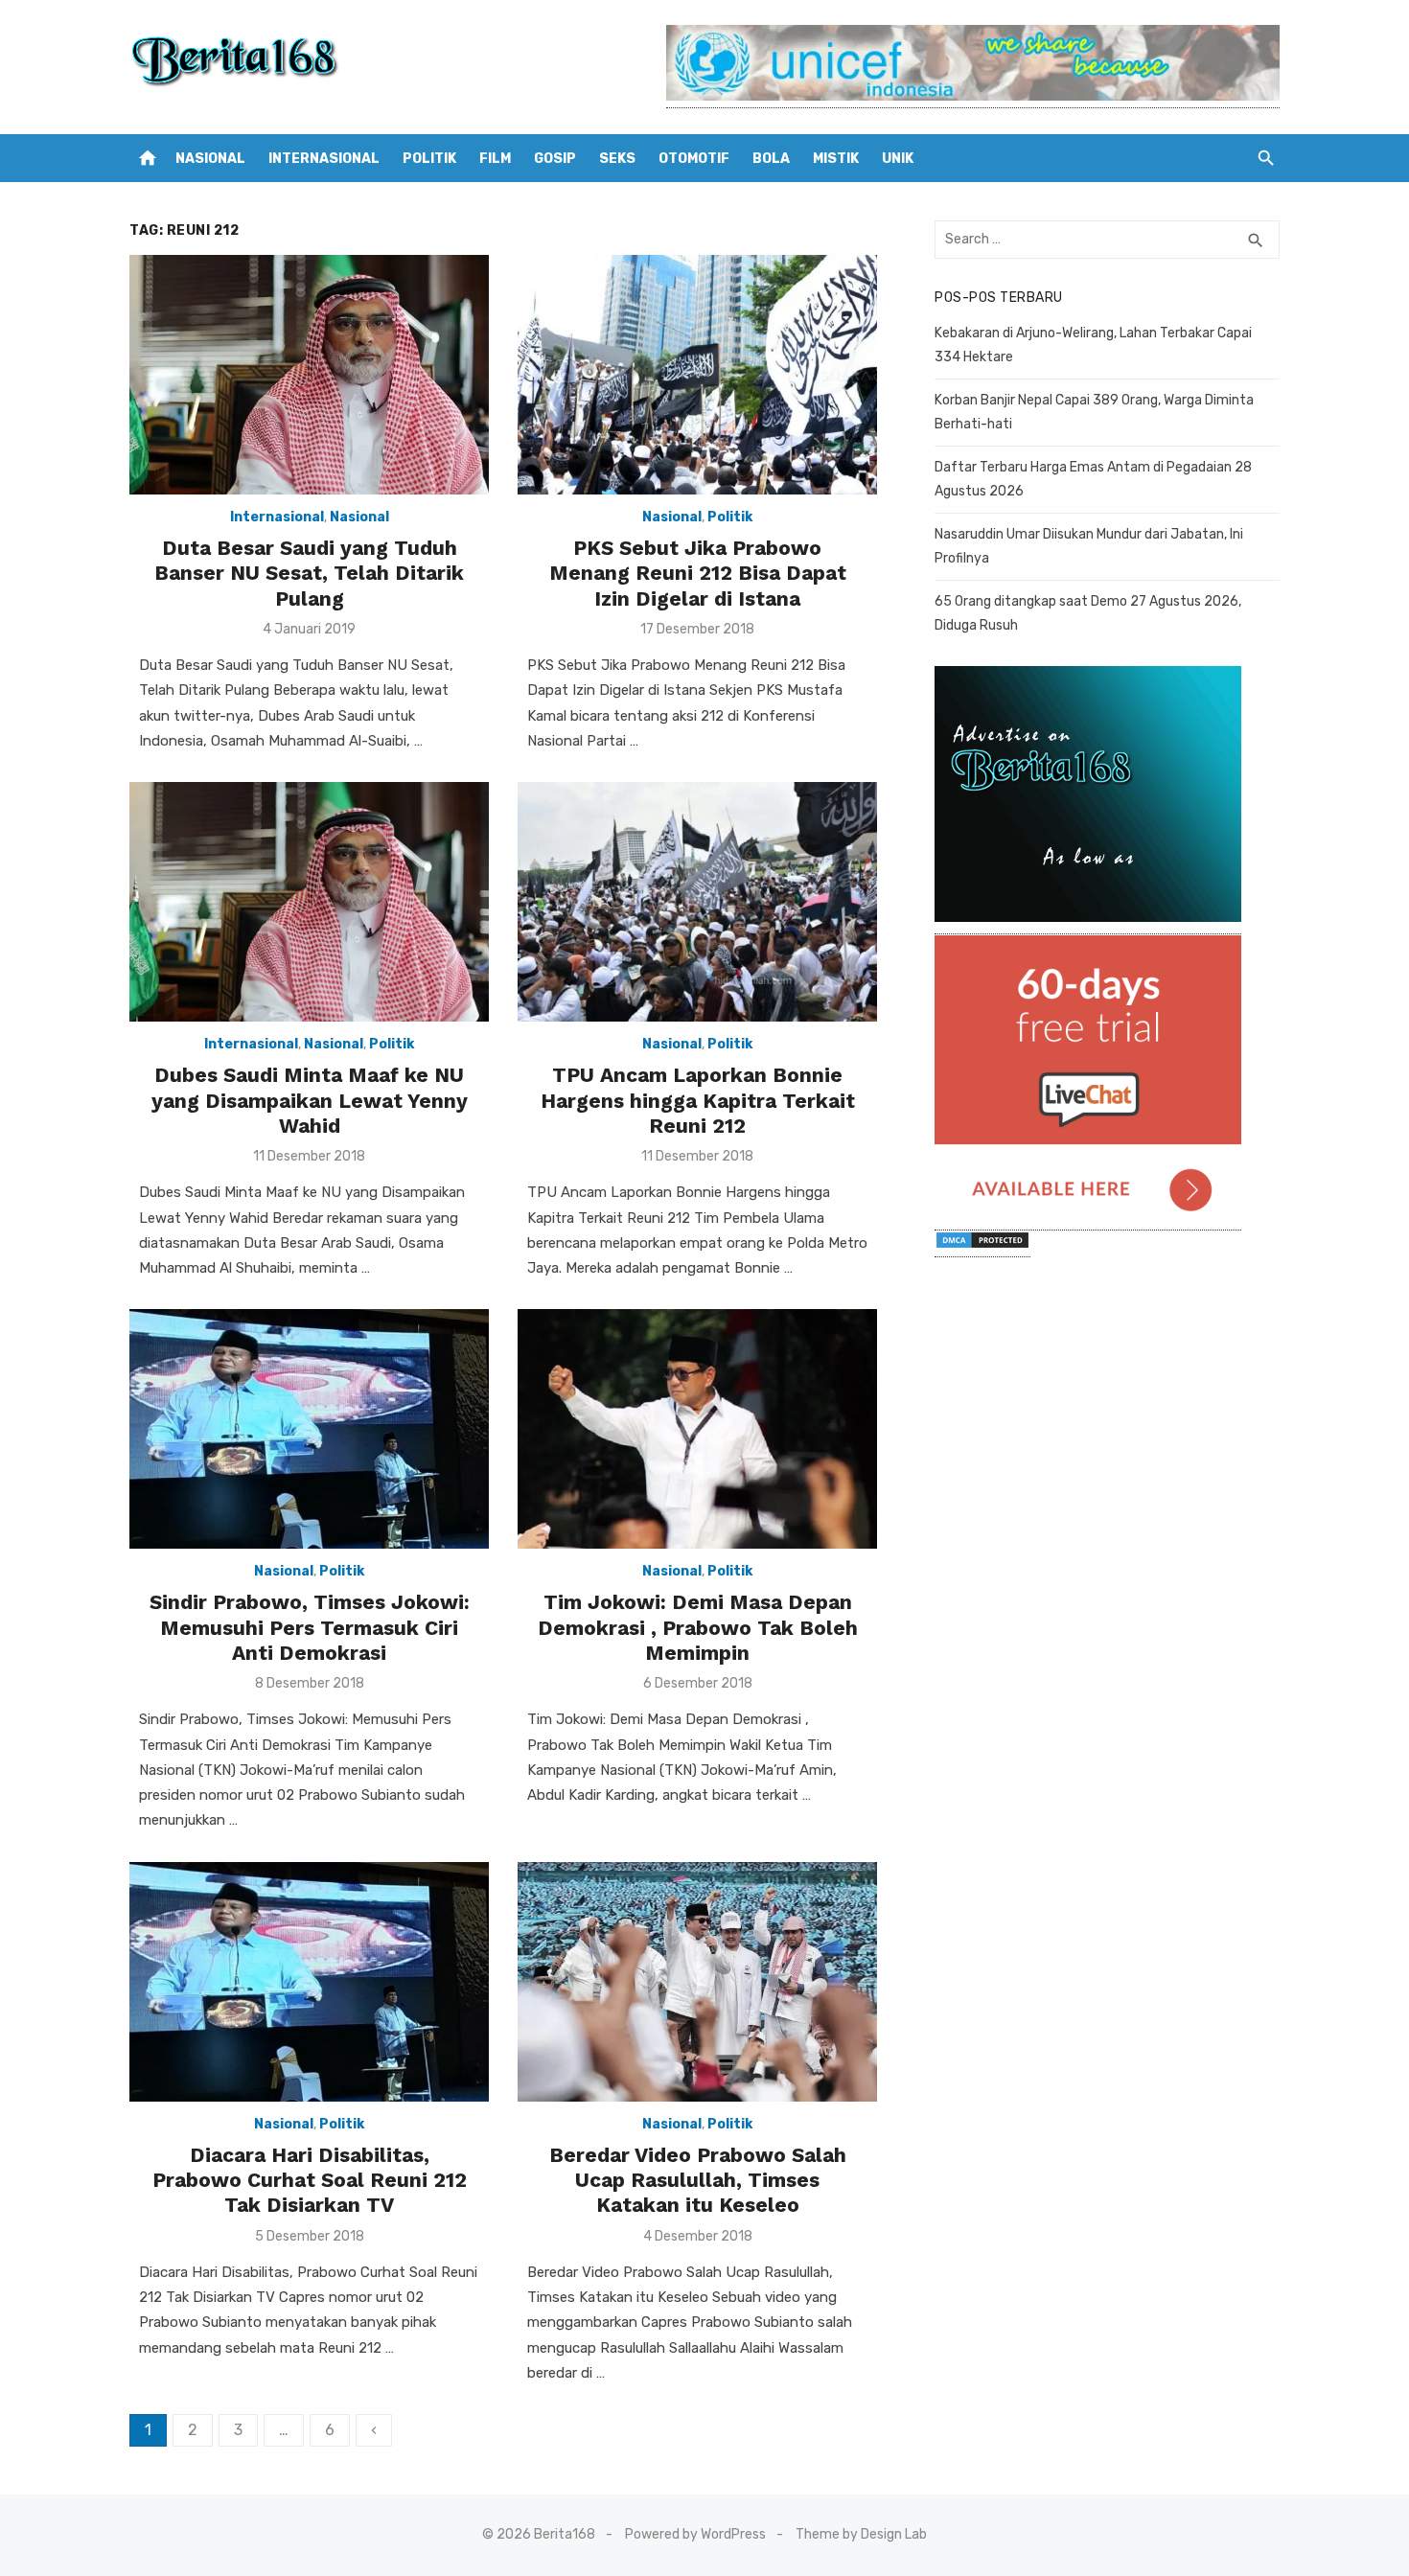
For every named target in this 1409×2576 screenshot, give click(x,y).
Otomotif (694, 159)
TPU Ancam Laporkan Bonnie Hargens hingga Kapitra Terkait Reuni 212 (698, 1100)
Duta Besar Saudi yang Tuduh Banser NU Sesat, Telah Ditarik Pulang (309, 573)
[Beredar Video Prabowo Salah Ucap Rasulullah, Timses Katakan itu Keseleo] (697, 1982)
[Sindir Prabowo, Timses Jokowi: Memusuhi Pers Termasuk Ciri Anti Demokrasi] (309, 1429)
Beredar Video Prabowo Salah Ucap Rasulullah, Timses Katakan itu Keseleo (698, 2180)
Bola (771, 159)
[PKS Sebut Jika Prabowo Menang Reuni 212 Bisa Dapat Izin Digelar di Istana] (697, 375)
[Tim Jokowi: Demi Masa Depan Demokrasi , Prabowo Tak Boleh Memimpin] (697, 1429)
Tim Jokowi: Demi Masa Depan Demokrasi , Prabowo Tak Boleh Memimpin (698, 1627)
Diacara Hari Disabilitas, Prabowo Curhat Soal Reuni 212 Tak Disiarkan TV (310, 2180)
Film (495, 159)
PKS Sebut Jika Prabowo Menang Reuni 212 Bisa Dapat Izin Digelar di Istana (698, 573)
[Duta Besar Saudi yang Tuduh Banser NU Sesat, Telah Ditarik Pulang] (309, 375)
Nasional (210, 159)
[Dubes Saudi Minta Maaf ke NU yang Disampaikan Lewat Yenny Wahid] (309, 902)
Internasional (324, 159)
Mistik (836, 159)
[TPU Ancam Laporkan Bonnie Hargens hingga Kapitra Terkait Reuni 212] (697, 902)
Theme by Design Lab (861, 2534)
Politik (429, 159)
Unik (898, 159)
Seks (617, 159)
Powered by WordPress (695, 2534)
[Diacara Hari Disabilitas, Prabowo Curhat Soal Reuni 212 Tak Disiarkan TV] (309, 1982)
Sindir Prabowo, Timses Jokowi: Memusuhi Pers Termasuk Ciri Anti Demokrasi (310, 1627)
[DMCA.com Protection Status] (982, 1247)
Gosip (555, 159)
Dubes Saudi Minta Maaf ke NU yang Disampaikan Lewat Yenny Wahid (310, 1100)
